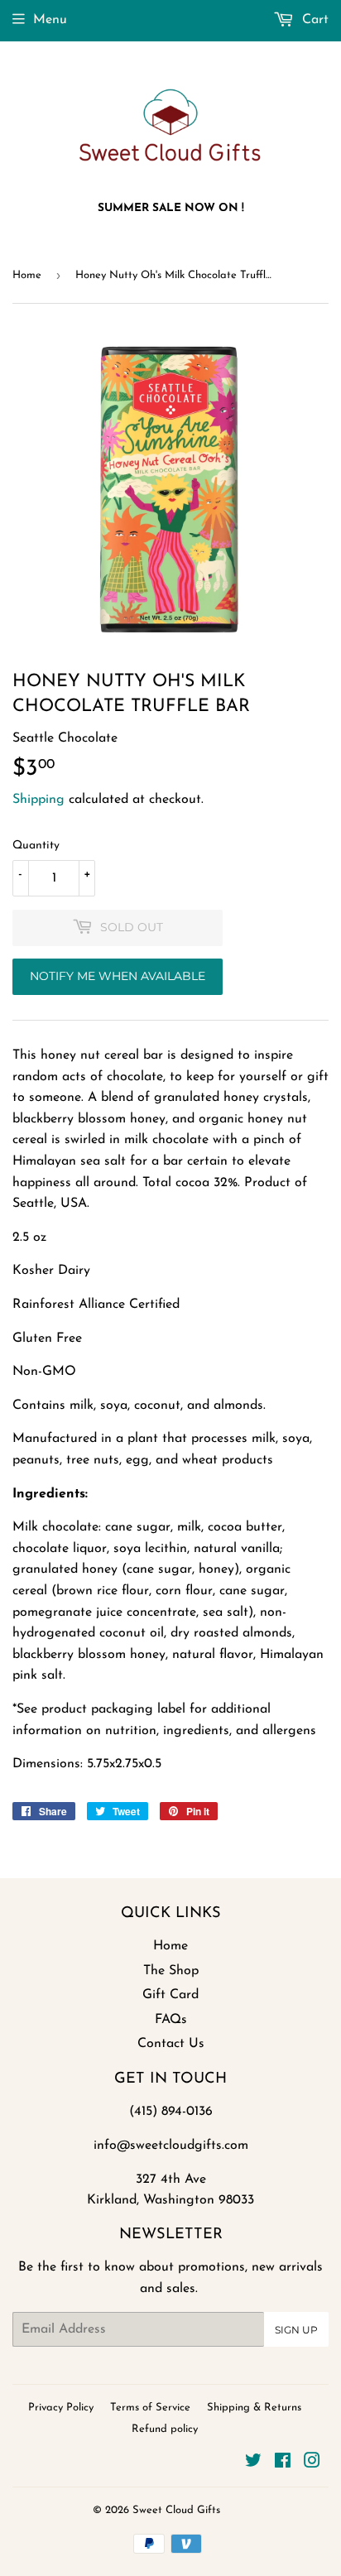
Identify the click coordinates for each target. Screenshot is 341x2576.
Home (27, 275)
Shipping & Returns (254, 2408)
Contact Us (171, 2044)
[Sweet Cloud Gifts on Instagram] (312, 2463)
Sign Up (296, 2330)
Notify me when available (118, 976)
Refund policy (165, 2429)
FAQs (171, 2020)
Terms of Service (150, 2408)
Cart (313, 20)
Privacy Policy (61, 2408)
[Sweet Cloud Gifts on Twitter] (253, 2463)
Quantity (36, 846)
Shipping (38, 800)
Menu (50, 20)
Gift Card (170, 1995)
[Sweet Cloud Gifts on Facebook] (283, 2463)
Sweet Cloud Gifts (176, 2510)
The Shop (171, 1971)
